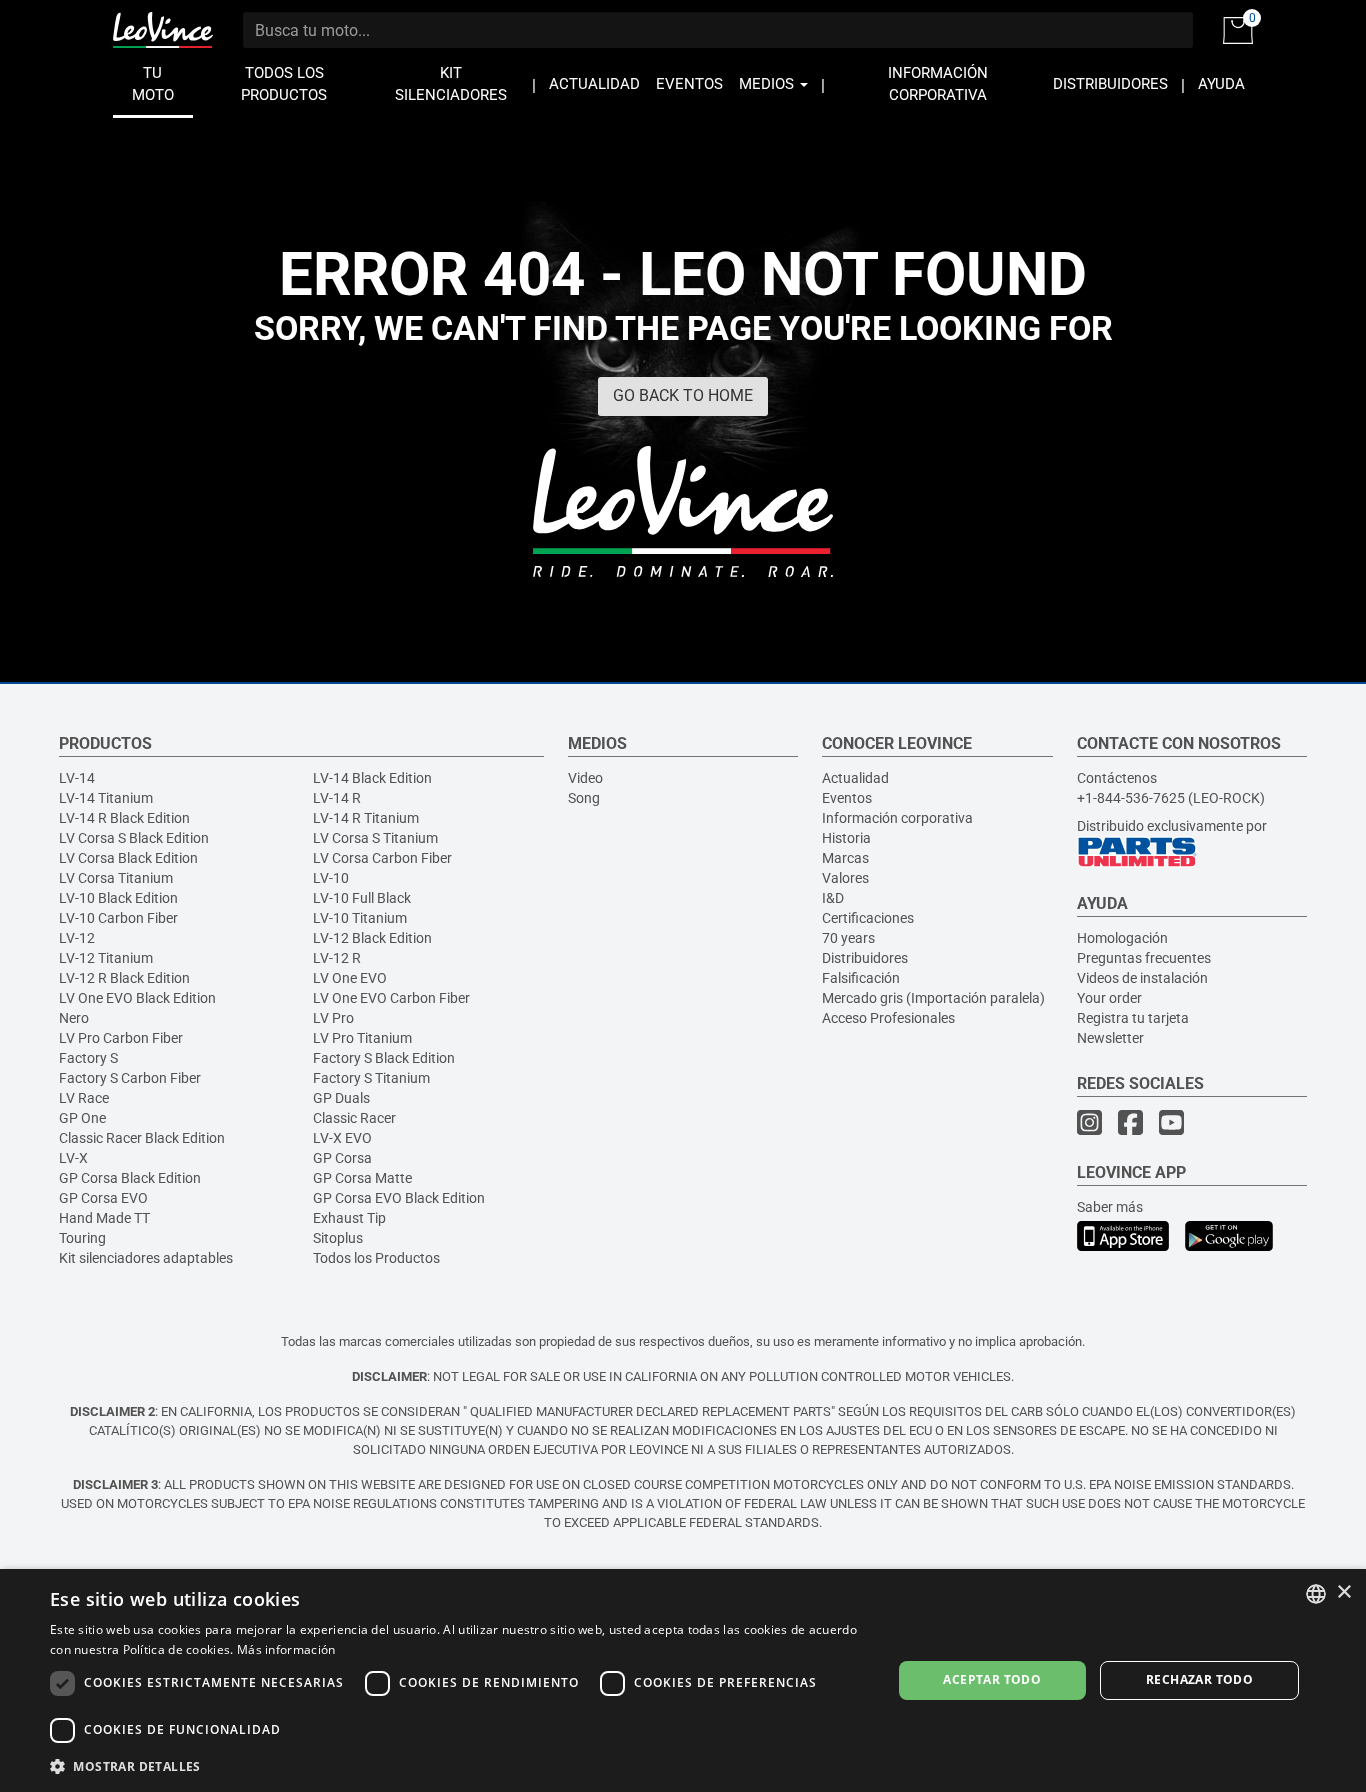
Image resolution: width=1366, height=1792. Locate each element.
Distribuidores (865, 958)
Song (584, 798)
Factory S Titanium (371, 1078)
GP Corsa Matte (362, 1178)
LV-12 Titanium (106, 958)
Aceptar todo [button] (992, 1679)
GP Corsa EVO (103, 1198)
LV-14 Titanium (106, 798)
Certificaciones (868, 918)
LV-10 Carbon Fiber (118, 918)
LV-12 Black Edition (372, 938)
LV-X (73, 1158)
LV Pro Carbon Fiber (121, 1038)
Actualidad (855, 778)
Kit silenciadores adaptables (146, 1258)
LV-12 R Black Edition (124, 978)
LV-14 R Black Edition (124, 818)
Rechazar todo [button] (1199, 1679)
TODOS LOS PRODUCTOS (284, 84)
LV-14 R (337, 798)
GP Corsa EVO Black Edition (399, 1198)
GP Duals (341, 1098)
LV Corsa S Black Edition (134, 838)
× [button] (1343, 1592)
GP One (82, 1118)
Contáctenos (1117, 778)
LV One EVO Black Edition (137, 998)
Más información (286, 1649)
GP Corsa (342, 1158)
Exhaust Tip (349, 1218)
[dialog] (683, 1680)
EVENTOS (689, 84)
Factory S (88, 1058)
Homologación (1122, 938)
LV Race (84, 1098)
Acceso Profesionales (888, 1018)
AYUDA (1221, 84)
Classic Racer (354, 1118)
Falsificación (861, 978)
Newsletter (1110, 1038)
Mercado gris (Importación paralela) (933, 998)
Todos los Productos (376, 1258)
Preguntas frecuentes (1144, 958)
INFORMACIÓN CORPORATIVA (938, 84)
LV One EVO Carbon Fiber (391, 998)
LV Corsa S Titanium (375, 838)
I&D (833, 898)
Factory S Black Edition (384, 1058)
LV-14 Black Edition (372, 778)
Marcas (845, 858)
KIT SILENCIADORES (451, 84)
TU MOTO (153, 84)
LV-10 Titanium (360, 918)
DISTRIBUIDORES (1110, 84)
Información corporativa (897, 818)
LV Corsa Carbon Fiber (382, 858)
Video (585, 778)
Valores (845, 878)
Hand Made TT (104, 1218)
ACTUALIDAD (594, 84)
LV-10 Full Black (362, 898)
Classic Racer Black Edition (142, 1138)
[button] (458, 1765)
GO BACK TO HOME (683, 395)
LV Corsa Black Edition (128, 858)
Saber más (1110, 1207)
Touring (82, 1238)
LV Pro (333, 1018)
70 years (848, 938)
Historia (846, 838)
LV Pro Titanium (362, 1038)
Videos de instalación (1142, 978)
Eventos (847, 798)
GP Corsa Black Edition (130, 1178)
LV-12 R (337, 958)
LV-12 (77, 938)
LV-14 (77, 778)
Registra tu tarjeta (1133, 1018)
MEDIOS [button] (768, 84)
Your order (1109, 998)
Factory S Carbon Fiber (130, 1078)
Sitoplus (338, 1238)
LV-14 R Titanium (366, 818)
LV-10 (331, 878)
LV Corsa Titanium (116, 878)
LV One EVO (350, 978)
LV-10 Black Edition (118, 898)
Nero (74, 1018)
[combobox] (1316, 1594)
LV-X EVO (342, 1138)
